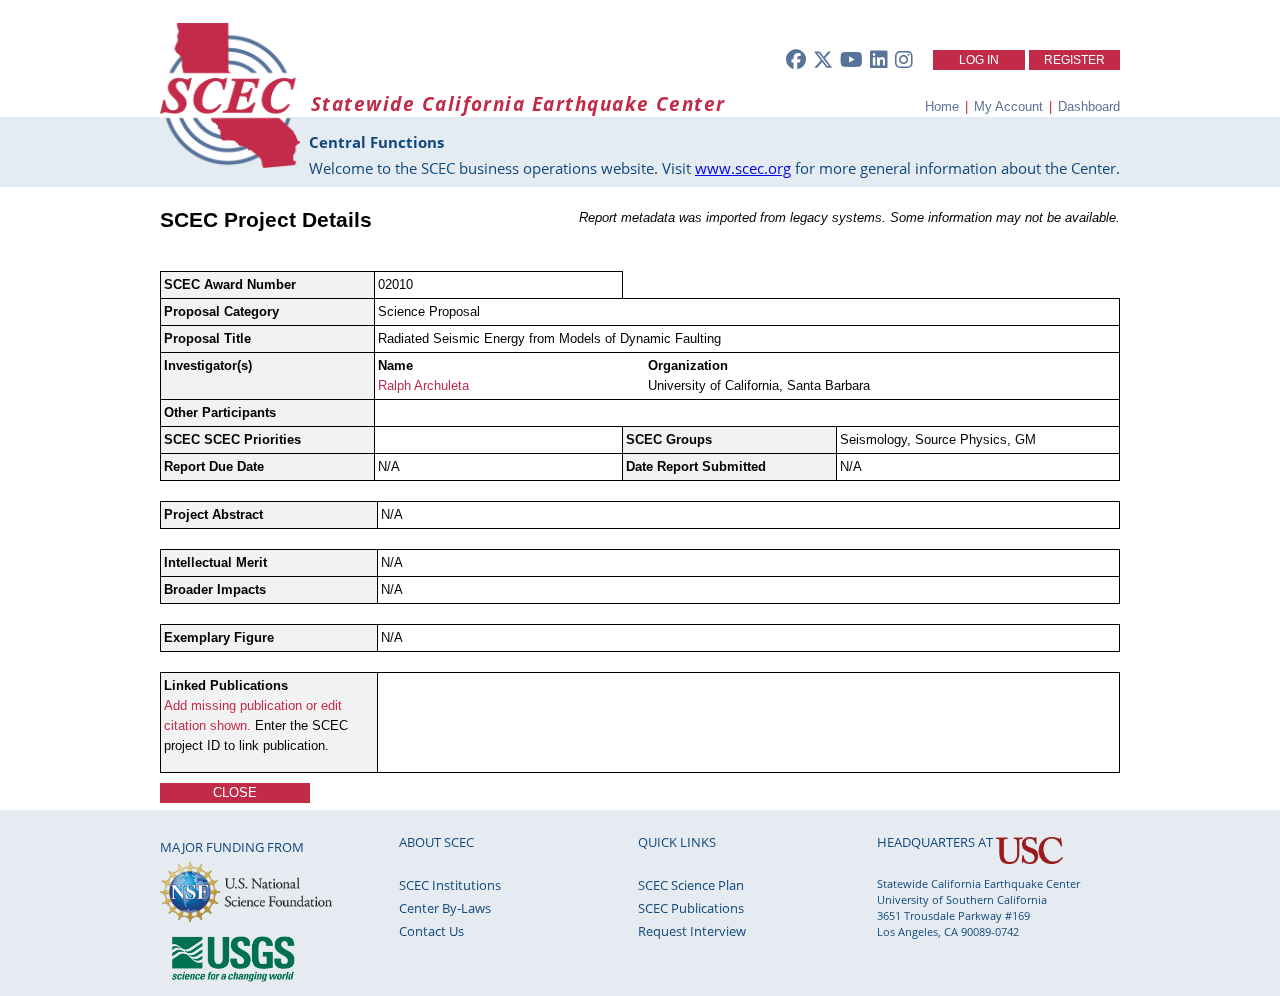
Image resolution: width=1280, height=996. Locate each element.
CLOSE (235, 792)
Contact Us (431, 931)
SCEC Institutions (450, 885)
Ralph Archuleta (423, 385)
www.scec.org (743, 168)
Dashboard (1089, 106)
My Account (1008, 106)
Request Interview (692, 931)
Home (942, 106)
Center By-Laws (445, 908)
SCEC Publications (691, 908)
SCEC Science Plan (691, 885)
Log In (979, 60)
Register (1074, 60)
